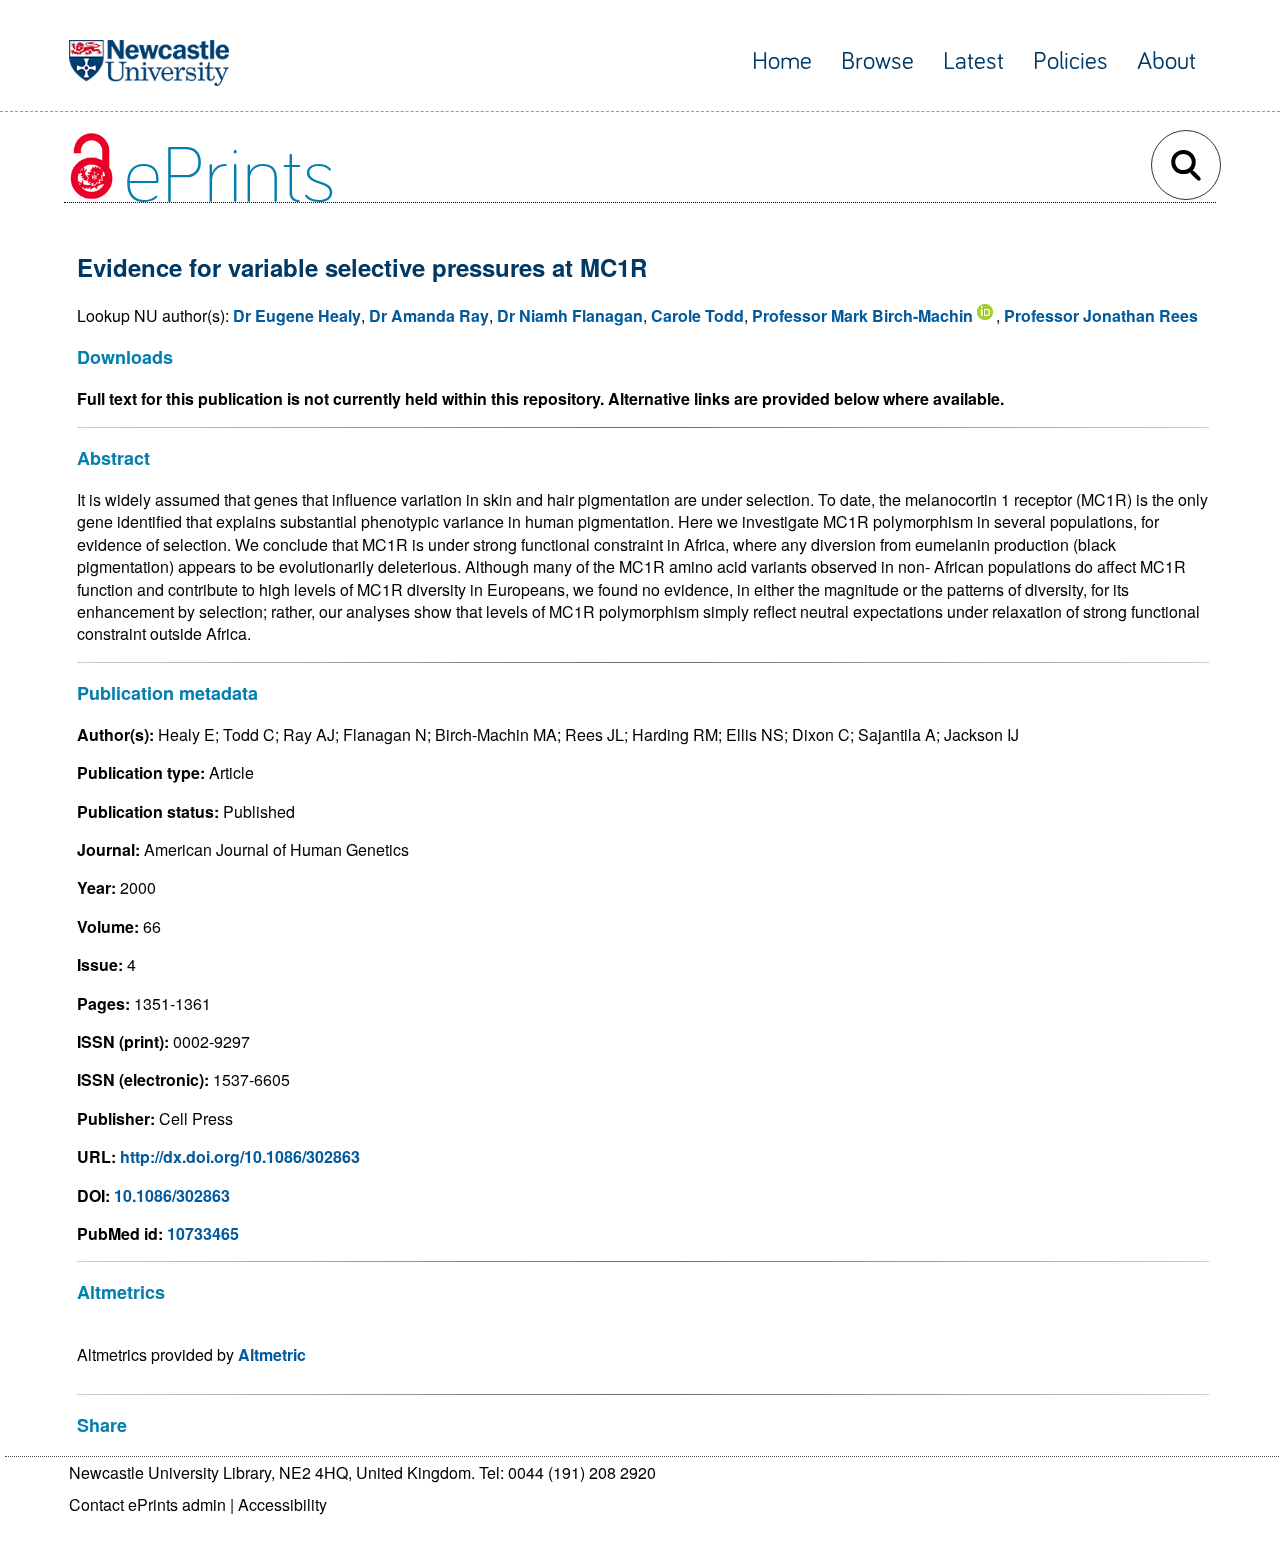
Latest (973, 61)
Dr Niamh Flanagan (570, 315)
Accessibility (282, 1504)
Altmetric (272, 1354)
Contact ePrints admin (147, 1504)
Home (782, 61)
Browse (877, 61)
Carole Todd (697, 315)
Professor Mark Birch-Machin (862, 315)
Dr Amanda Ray (429, 315)
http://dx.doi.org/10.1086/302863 (240, 1156)
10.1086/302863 (172, 1195)
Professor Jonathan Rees (1101, 315)
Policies (1070, 61)
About (1166, 61)
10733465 (203, 1233)
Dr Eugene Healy (297, 315)
